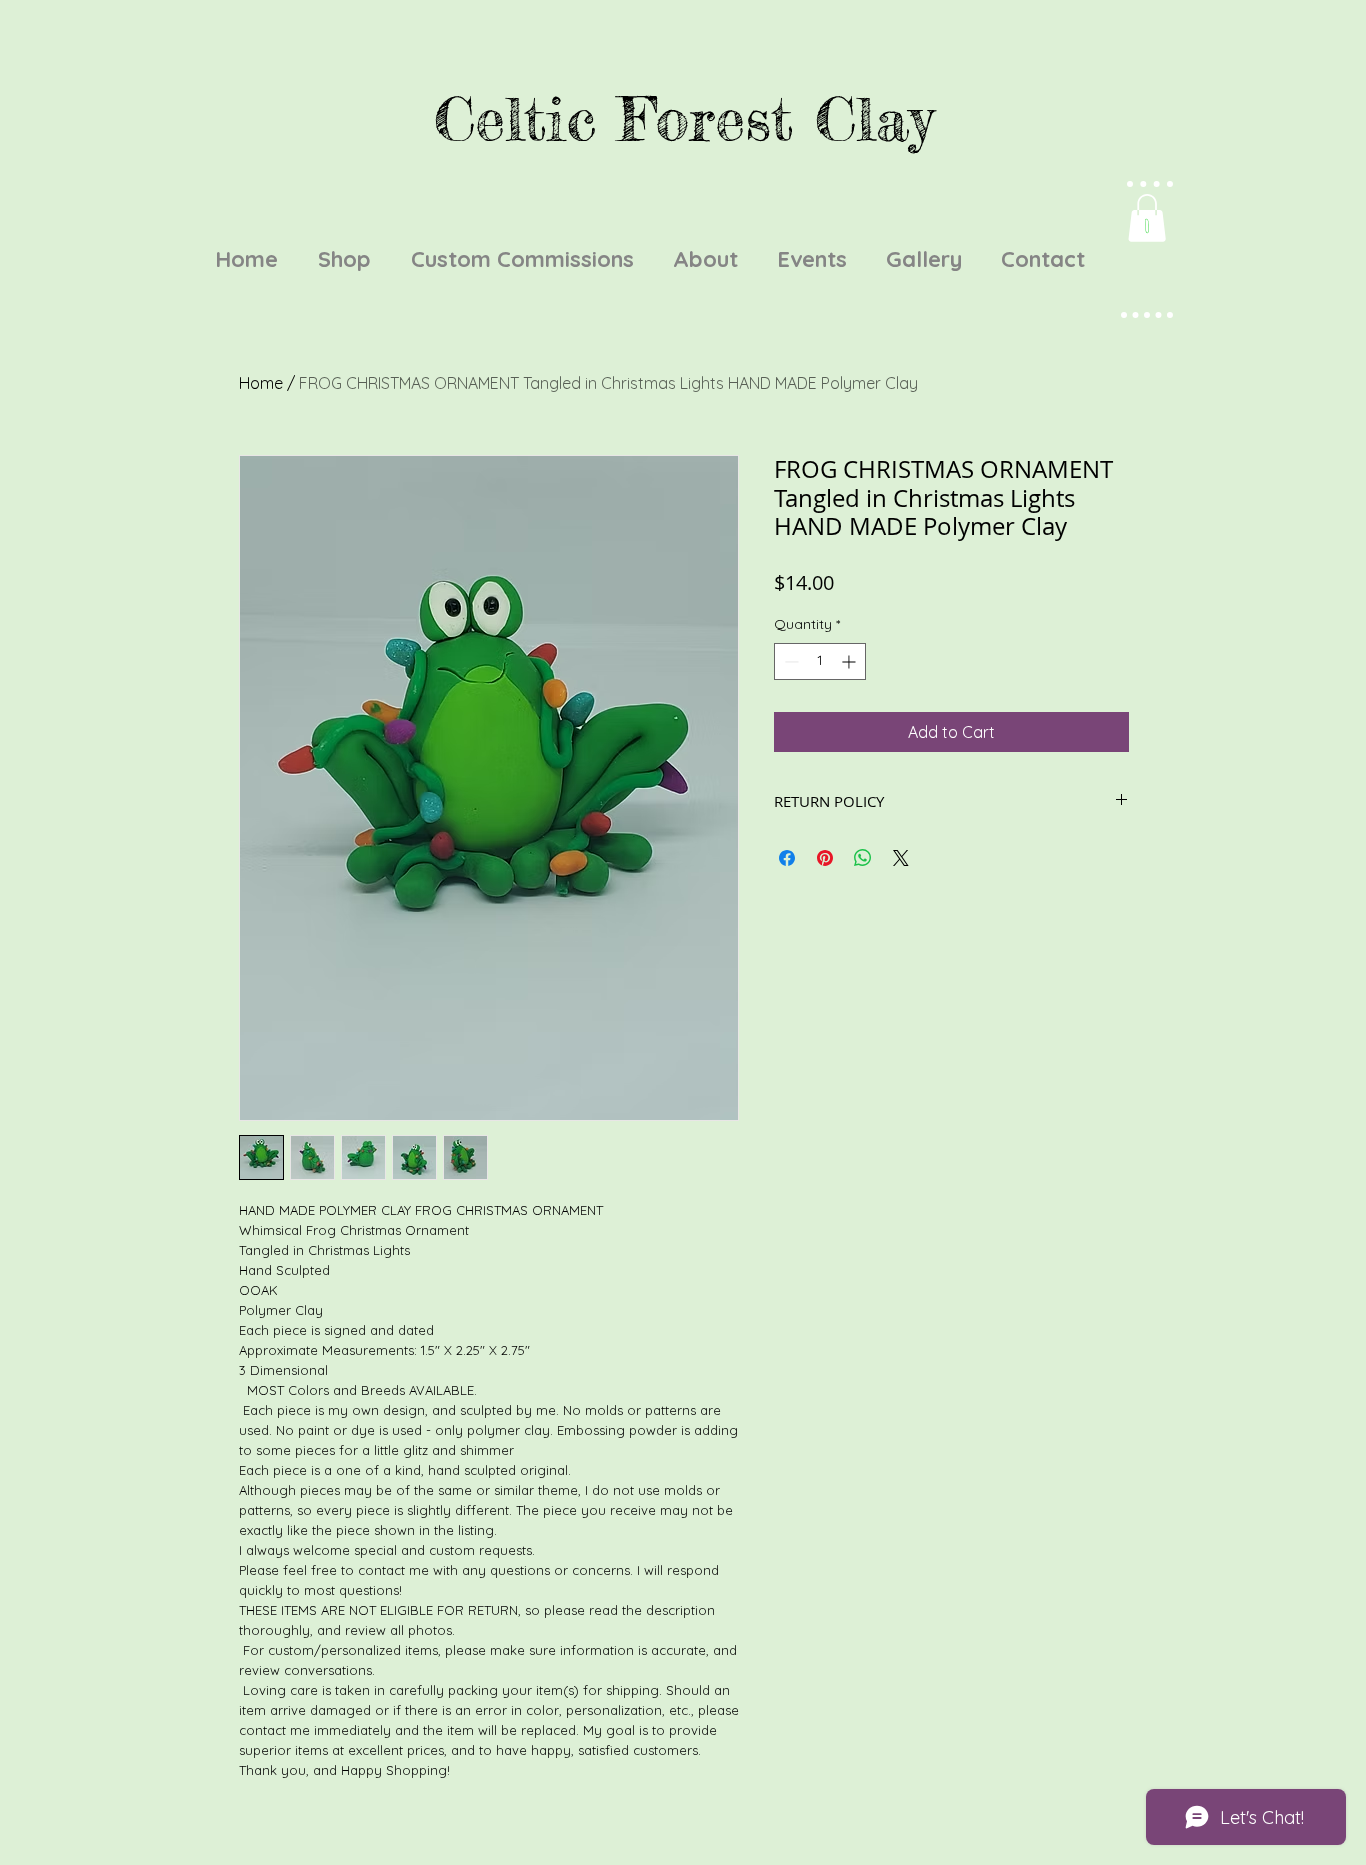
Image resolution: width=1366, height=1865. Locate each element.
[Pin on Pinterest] (825, 858)
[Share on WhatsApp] (863, 858)
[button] (1147, 218)
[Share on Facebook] (787, 858)
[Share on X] (901, 858)
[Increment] (850, 661)
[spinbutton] (820, 661)
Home (261, 383)
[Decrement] (789, 661)
